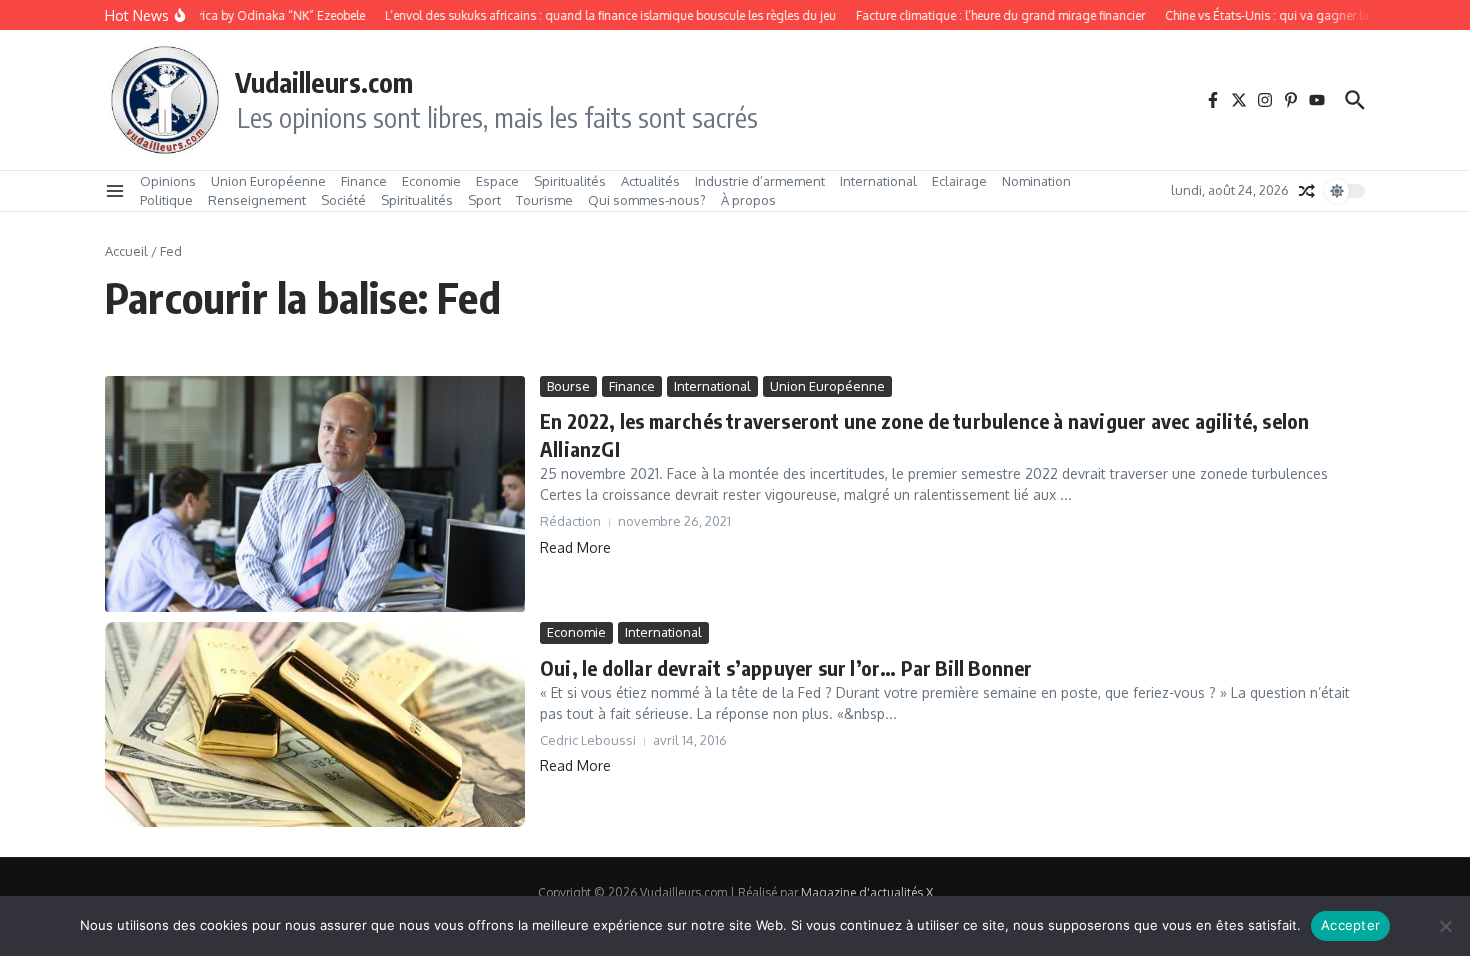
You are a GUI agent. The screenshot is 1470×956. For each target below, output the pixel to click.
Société (343, 200)
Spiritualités (570, 181)
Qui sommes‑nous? (647, 200)
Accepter (1350, 925)
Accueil (126, 251)
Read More (575, 547)
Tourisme (544, 200)
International (878, 181)
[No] (1445, 926)
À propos (748, 200)
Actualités (650, 181)
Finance (364, 181)
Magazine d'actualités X (867, 892)
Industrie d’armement (760, 181)
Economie (431, 181)
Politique (166, 200)
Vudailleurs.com (324, 82)
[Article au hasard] (1307, 191)
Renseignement (257, 200)
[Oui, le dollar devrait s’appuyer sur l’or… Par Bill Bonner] (315, 724)
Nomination (1036, 181)
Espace (497, 181)
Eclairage (959, 181)
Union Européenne (268, 181)
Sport (484, 200)
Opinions (168, 181)
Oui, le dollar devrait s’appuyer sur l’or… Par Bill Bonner (786, 667)
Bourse (568, 386)
